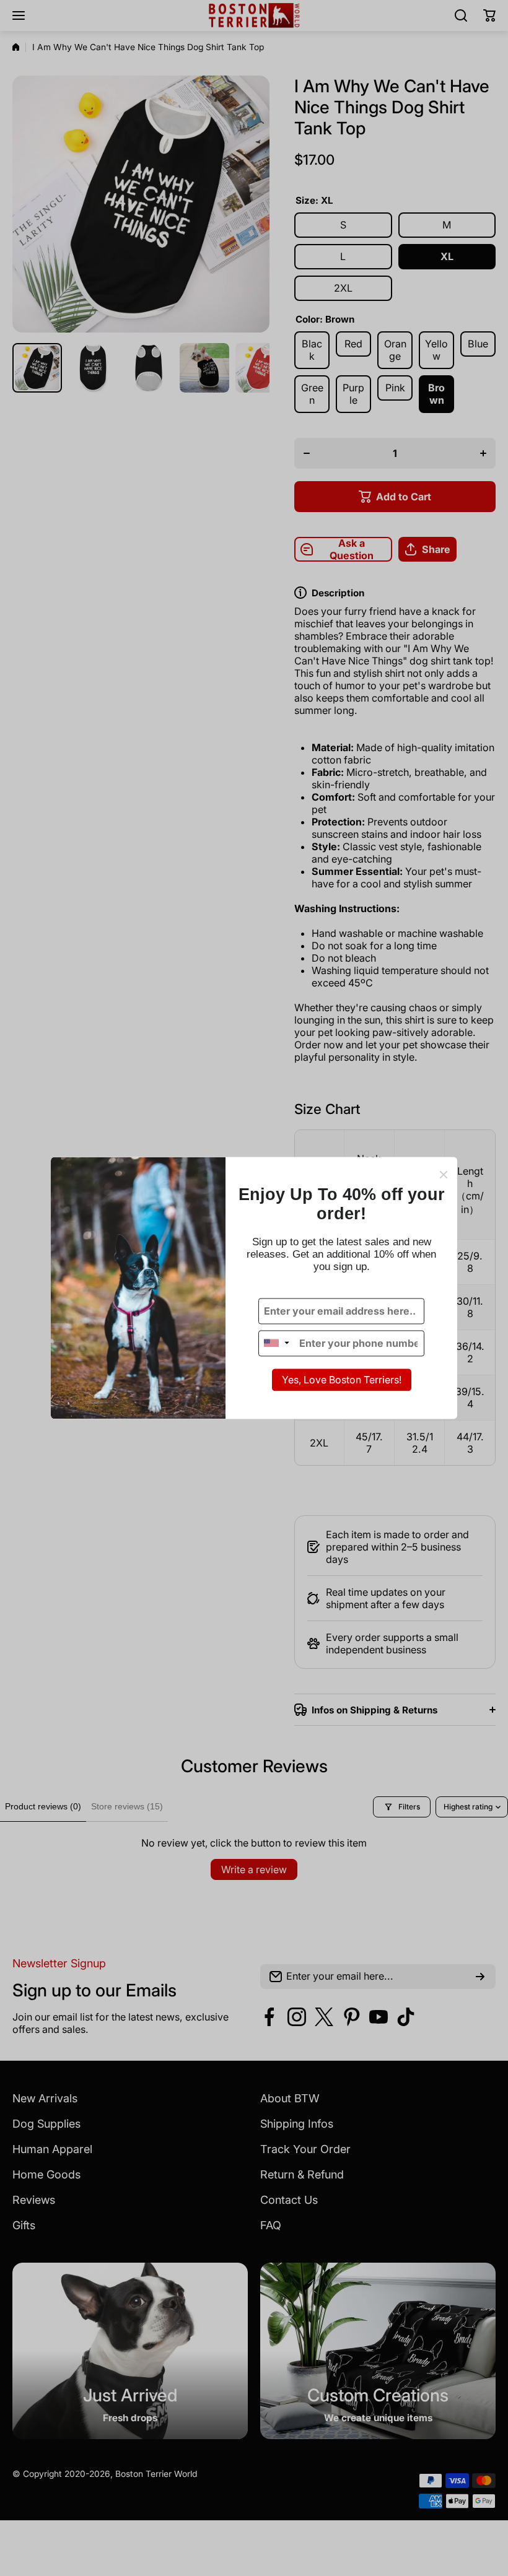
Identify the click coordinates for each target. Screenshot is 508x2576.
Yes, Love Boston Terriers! (342, 1380)
